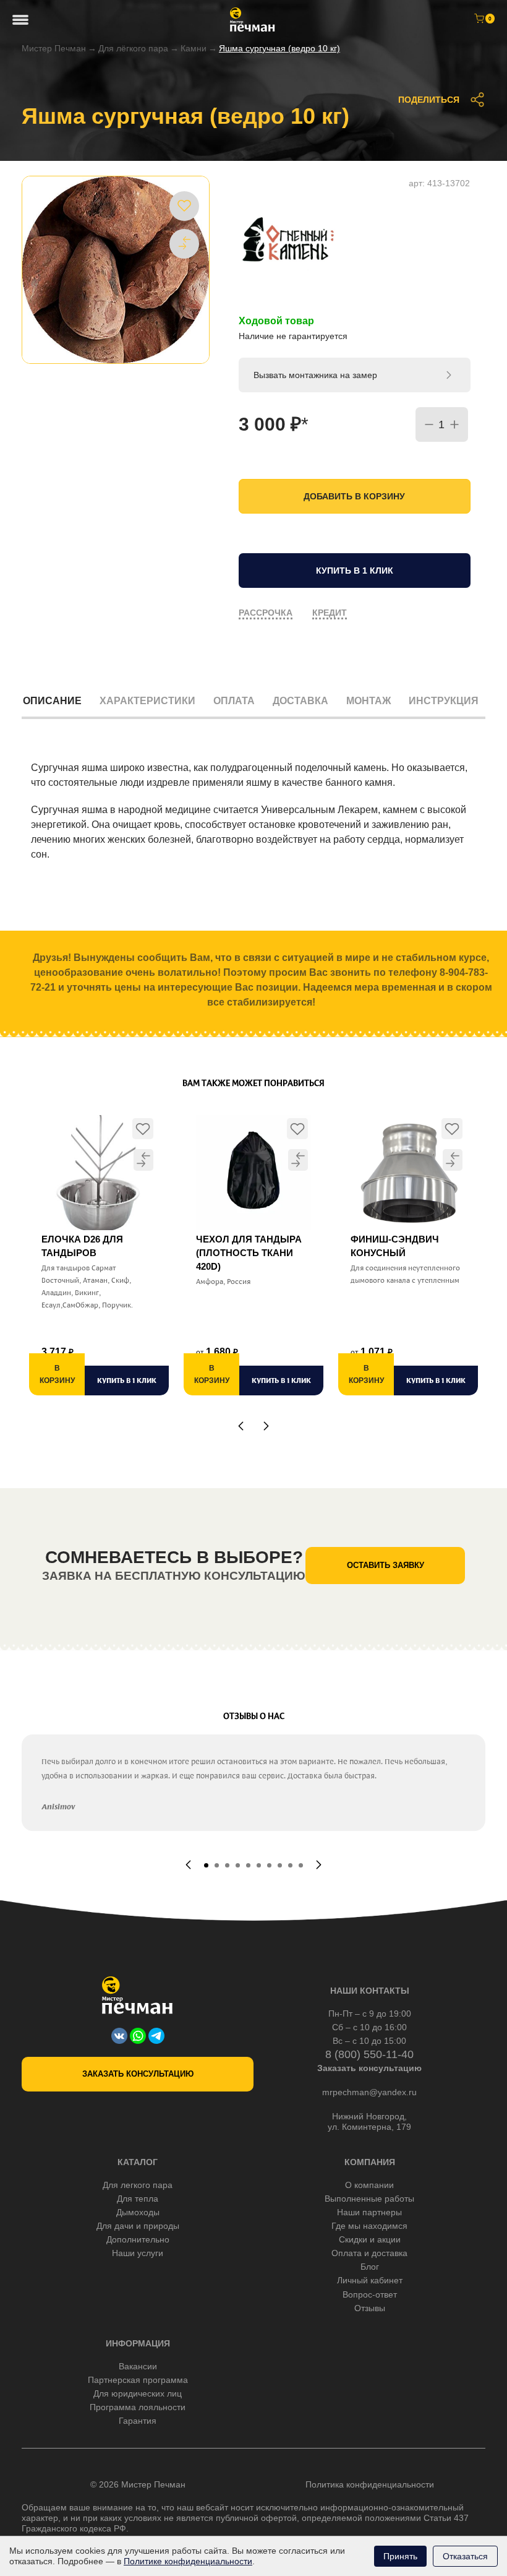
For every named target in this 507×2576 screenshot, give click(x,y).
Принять (400, 2556)
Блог (370, 2267)
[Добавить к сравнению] (184, 243)
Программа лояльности (138, 2407)
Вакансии (138, 2366)
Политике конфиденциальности (188, 2561)
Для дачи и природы (138, 2226)
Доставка (300, 701)
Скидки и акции (370, 2239)
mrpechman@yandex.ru (369, 2092)
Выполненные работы (369, 2199)
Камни (194, 48)
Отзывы (370, 2308)
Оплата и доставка (369, 2253)
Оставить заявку (386, 1565)
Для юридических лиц (138, 2393)
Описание (52, 701)
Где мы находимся (369, 2226)
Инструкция (444, 701)
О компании (369, 2185)
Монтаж (369, 701)
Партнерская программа (138, 2380)
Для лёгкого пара (133, 48)
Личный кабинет (370, 2280)
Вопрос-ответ (370, 2294)
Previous (241, 1426)
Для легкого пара (138, 2185)
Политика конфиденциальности (370, 2484)
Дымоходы (138, 2212)
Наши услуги (138, 2253)
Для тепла (138, 2199)
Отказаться (465, 2556)
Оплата (234, 701)
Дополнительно (138, 2239)
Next (266, 1426)
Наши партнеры (369, 2212)
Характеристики (147, 701)
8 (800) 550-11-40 (369, 2054)
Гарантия (138, 2421)
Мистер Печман (54, 48)
